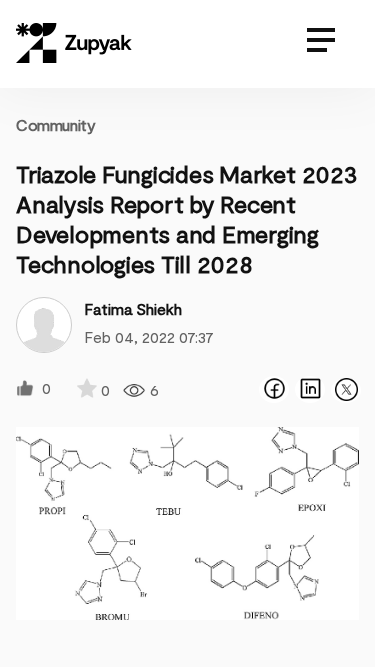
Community (55, 124)
